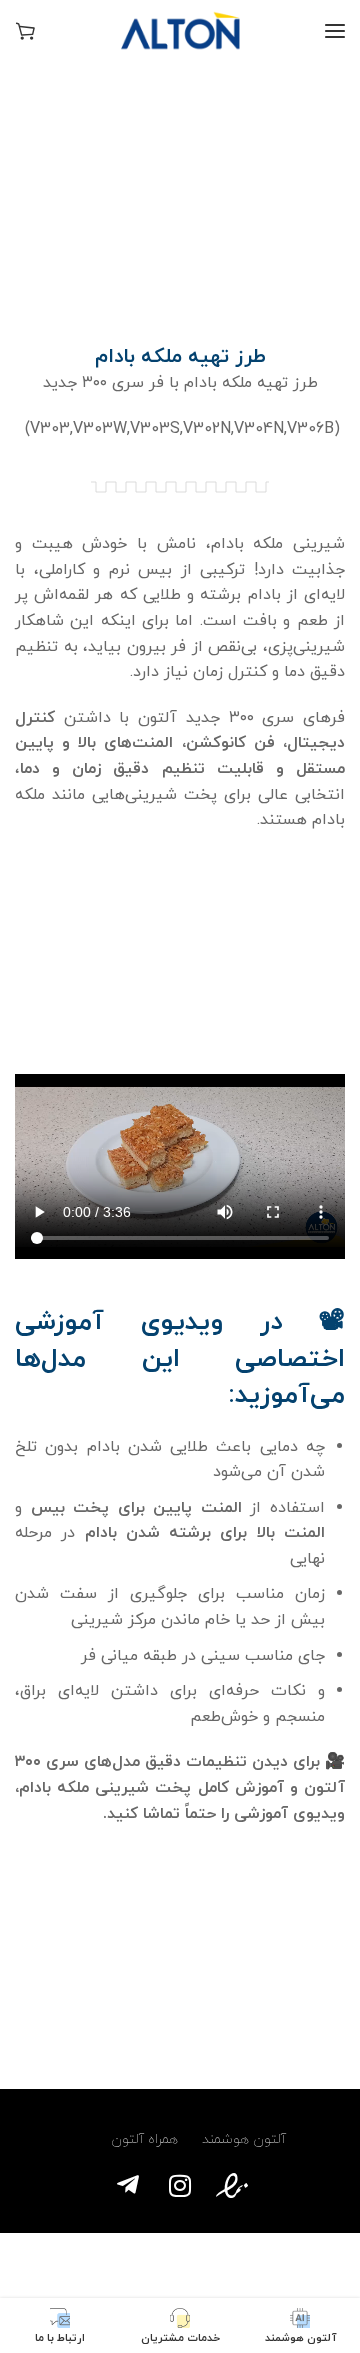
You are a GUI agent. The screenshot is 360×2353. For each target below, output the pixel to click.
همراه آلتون (140, 2139)
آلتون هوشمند (244, 2139)
